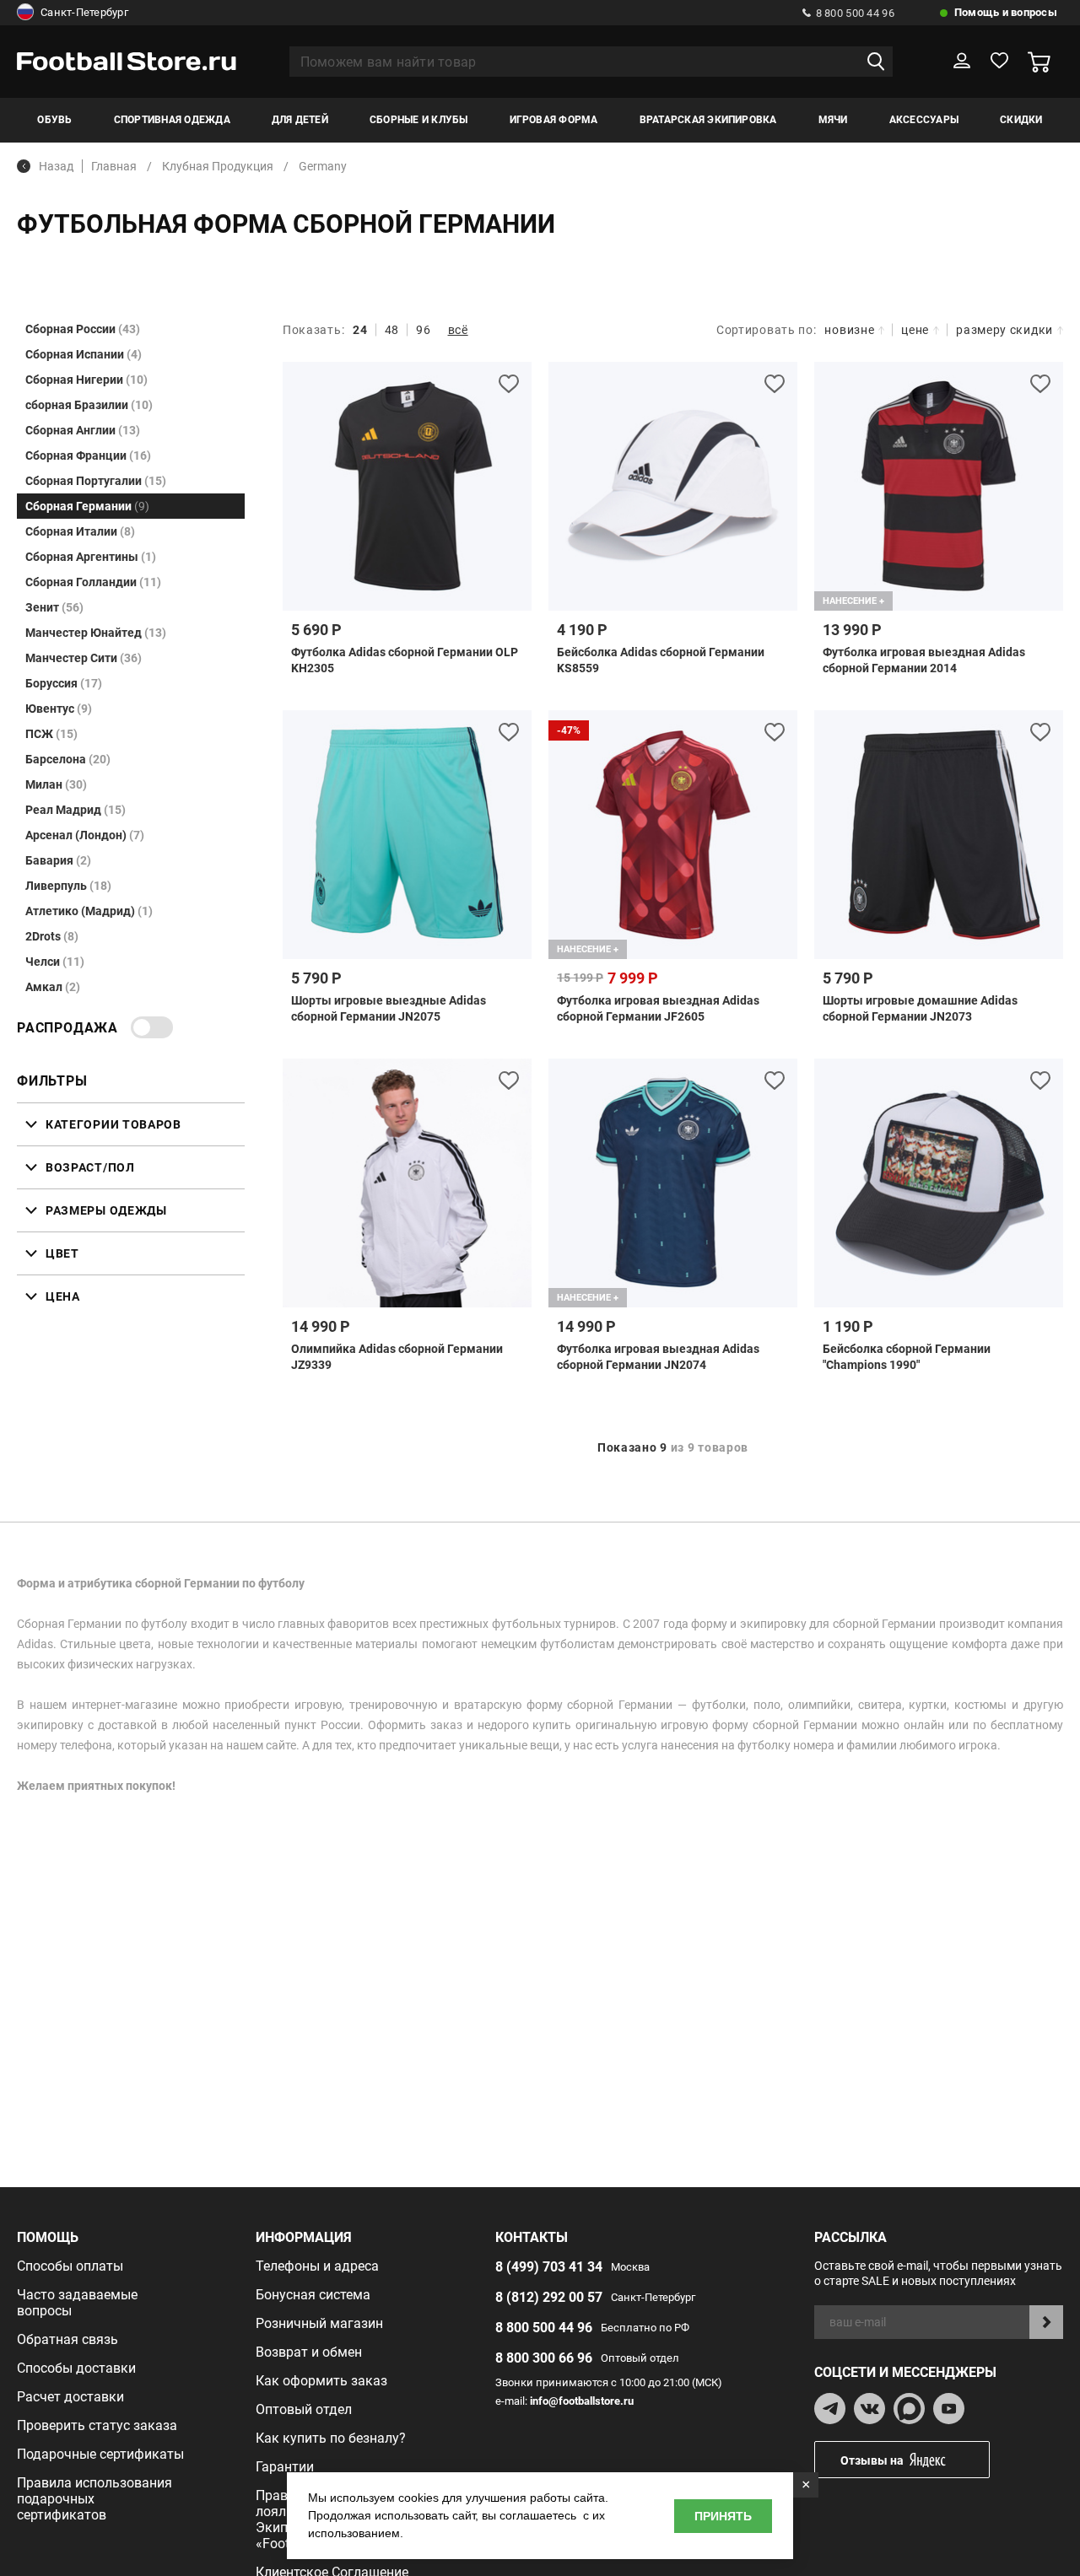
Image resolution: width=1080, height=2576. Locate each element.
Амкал (53, 987)
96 (423, 330)
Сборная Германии (87, 506)
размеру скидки (1004, 330)
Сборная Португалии (96, 481)
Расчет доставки (70, 2397)
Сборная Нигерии (86, 380)
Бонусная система (313, 2295)
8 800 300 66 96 (544, 2358)
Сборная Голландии (93, 582)
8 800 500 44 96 (855, 13)
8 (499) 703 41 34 (549, 2267)
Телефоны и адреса (317, 2266)
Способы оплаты (70, 2266)
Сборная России (83, 329)
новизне (849, 330)
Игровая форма (554, 120)
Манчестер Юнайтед (96, 633)
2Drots (52, 936)
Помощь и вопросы (1006, 12)
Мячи (833, 120)
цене (915, 330)
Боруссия (64, 683)
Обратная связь (67, 2339)
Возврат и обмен (309, 2352)
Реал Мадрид (76, 810)
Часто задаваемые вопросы (77, 2303)
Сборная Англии (83, 430)
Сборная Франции (88, 455)
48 (392, 330)
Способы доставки (76, 2368)
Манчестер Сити (84, 658)
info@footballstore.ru (582, 2401)
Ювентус (59, 709)
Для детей (300, 120)
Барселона (68, 759)
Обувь (54, 120)
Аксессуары (924, 120)
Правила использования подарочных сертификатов (94, 2499)
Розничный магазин (319, 2323)
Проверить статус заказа (97, 2425)
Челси (55, 962)
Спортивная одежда (172, 120)
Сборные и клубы (419, 120)
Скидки (1021, 120)
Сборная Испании (84, 354)
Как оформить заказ (321, 2381)
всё (458, 330)
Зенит (54, 607)
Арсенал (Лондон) (85, 835)
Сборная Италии (80, 531)
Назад (56, 166)
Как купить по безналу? (331, 2438)
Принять (723, 2516)
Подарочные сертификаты (100, 2454)
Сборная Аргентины (91, 557)
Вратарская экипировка (708, 120)
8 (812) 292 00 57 (549, 2297)
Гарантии (285, 2467)
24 (360, 330)
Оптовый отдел (304, 2409)
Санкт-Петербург (84, 12)
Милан (56, 784)
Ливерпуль (68, 886)
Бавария (58, 860)
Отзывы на (872, 2460)
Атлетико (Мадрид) (89, 911)
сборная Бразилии (89, 405)
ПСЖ (51, 734)
